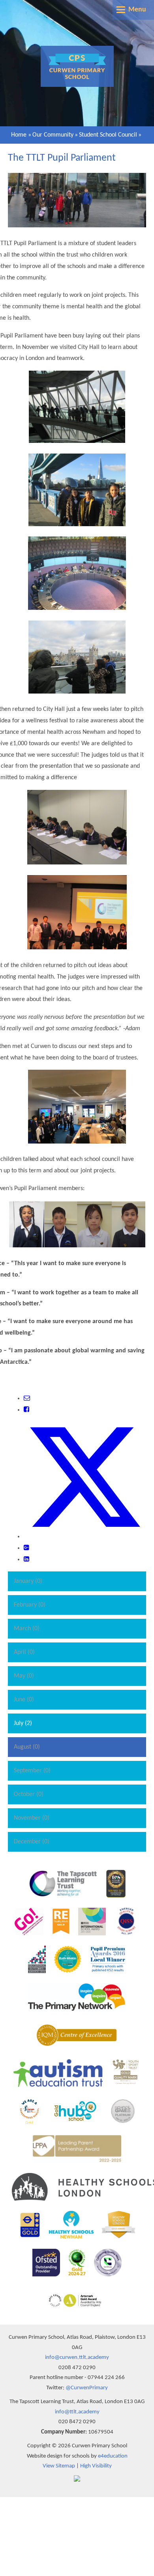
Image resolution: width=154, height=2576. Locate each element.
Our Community (53, 135)
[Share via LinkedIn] (26, 1560)
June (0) (24, 1700)
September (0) (32, 1771)
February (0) (30, 1605)
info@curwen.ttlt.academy (77, 2358)
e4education (113, 2456)
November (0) (32, 1818)
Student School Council (108, 135)
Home (19, 135)
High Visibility (96, 2466)
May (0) (24, 1676)
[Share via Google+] (26, 1548)
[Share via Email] (27, 1399)
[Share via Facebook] (26, 1410)
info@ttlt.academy (77, 2412)
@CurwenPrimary (87, 2388)
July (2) (23, 1723)
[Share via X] (85, 1537)
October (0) (29, 1794)
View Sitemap (59, 2466)
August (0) (27, 1747)
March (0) (27, 1629)
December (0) (32, 1842)
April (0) (24, 1652)
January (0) (28, 1581)
